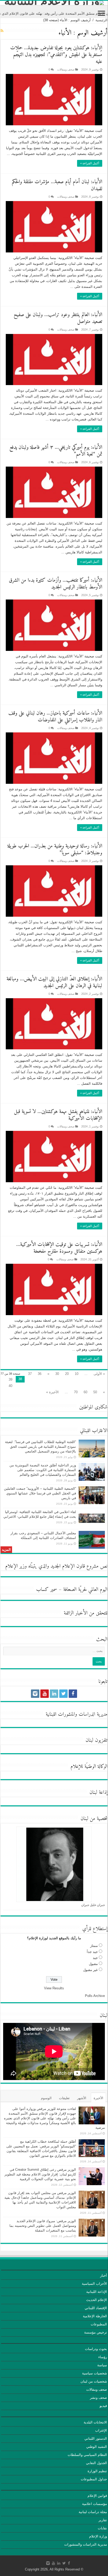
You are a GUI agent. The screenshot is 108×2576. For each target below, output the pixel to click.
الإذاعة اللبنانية (97, 2292)
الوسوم (46, 2098)
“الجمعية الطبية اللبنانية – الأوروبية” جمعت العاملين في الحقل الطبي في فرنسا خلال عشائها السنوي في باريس (40, 1493)
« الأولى (99, 1374)
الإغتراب (101, 2430)
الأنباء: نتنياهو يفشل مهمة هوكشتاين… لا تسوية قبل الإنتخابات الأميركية (58, 1115)
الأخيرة (98, 2098)
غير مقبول (90, 1970)
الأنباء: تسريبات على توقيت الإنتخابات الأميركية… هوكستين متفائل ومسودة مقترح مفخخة (59, 1248)
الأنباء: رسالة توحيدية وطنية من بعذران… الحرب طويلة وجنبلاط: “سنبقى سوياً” (55, 850)
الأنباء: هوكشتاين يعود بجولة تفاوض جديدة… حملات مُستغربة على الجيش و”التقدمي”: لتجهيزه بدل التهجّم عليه (56, 55)
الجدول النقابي (96, 2463)
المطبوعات (99, 2324)
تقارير (103, 2520)
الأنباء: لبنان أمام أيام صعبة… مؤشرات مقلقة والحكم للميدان (57, 185)
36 (40, 1374)
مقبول (93, 1964)
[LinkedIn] (54, 1694)
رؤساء (103, 2357)
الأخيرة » (52, 1392)
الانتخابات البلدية (95, 2422)
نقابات (102, 2528)
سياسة (102, 2365)
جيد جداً (92, 1952)
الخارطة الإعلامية (95, 2316)
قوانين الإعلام (97, 2496)
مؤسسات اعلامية (94, 2504)
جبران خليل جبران (93, 1905)
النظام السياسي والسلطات (87, 2455)
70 (76, 1392)
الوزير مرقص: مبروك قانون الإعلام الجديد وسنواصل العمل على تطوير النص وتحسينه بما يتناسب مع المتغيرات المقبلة (43, 2226)
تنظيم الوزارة (97, 2471)
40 (10, 1386)
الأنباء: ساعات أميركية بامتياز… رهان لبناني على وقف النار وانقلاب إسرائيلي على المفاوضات (55, 717)
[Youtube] (45, 1694)
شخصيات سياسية (94, 2373)
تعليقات (64, 2098)
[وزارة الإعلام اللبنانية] (54, 3)
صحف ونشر (98, 2398)
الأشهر (82, 2098)
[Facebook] (73, 1694)
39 (10, 1379)
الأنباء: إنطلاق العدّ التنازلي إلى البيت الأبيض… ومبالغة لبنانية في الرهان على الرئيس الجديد (54, 983)
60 (85, 1392)
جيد (95, 1958)
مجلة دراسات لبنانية (93, 2512)
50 (95, 1392)
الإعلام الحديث (97, 2300)
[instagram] (35, 1694)
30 (57, 1374)
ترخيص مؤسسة (96, 2332)
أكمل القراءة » (90, 163)
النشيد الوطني (97, 2447)
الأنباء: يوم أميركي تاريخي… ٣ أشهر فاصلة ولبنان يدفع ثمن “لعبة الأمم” (56, 451)
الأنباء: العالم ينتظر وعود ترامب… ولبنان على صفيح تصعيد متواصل (58, 318)
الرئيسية (101, 20)
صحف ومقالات (66, 69)
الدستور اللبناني (96, 2439)
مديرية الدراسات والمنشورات (86, 2544)
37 (30, 1374)
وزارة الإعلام (98, 2536)
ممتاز (94, 1946)
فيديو (103, 2406)
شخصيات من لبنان (94, 2381)
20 (67, 1374)
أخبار (104, 2275)
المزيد (6, 1550)
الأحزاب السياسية (94, 2284)
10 (77, 1374)
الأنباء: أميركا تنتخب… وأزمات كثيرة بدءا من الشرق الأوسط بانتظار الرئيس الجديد (56, 584)
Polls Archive (95, 1996)
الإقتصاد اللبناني (96, 2308)
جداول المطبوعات (94, 2479)
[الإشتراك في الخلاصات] (2, 31)
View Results (54, 1988)
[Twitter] (63, 1694)
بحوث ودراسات (96, 2349)
